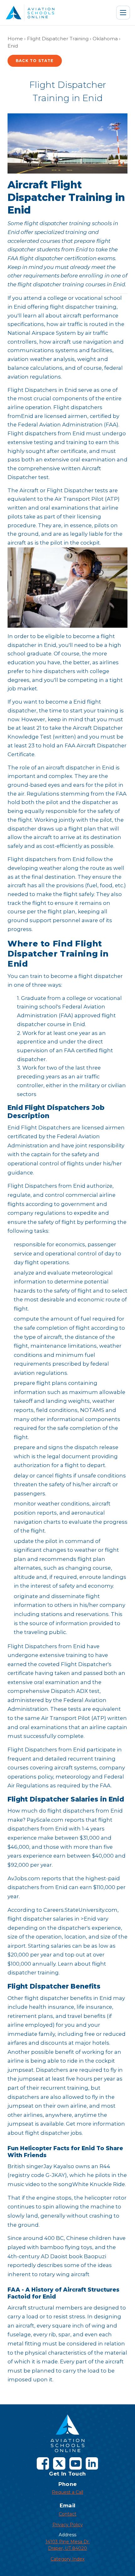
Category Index (67, 2559)
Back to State (35, 61)
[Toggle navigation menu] (123, 13)
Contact (67, 2514)
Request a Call (67, 2492)
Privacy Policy (68, 2525)
